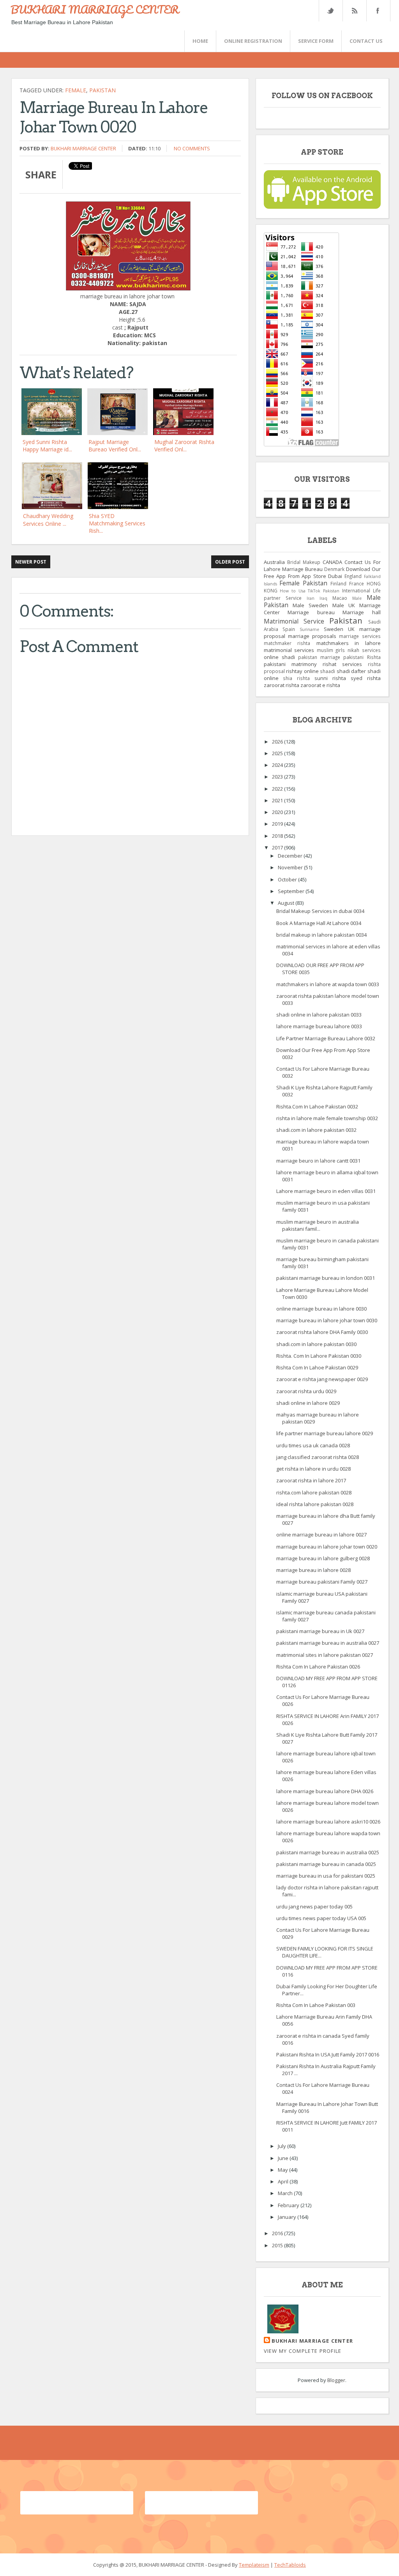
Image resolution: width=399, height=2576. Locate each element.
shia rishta (296, 678)
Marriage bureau (311, 612)
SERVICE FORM (316, 41)
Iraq (323, 598)
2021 (278, 800)
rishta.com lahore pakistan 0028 (314, 1492)
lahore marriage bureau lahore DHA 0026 (325, 1791)
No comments (192, 148)
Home (200, 41)
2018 (278, 836)
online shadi (279, 657)
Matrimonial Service (294, 621)
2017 (278, 848)
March (286, 2193)
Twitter (330, 11)
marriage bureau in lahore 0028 (313, 1570)
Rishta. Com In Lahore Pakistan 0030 (319, 1356)
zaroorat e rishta (320, 685)
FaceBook (377, 11)
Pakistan (102, 90)
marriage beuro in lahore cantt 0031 (318, 1161)
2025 (278, 753)
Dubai (335, 576)
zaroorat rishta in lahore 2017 (311, 1480)
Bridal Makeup (304, 562)
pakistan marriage (319, 657)
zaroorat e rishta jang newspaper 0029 (322, 1379)
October (288, 879)
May (283, 2170)
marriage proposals (312, 636)
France (357, 583)
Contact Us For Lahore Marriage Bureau (322, 566)
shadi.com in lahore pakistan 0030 (316, 1344)
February (289, 2205)
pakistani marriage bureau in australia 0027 (328, 1643)
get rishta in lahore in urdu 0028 (313, 1469)
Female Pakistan (303, 583)
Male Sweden (310, 605)
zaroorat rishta (282, 685)
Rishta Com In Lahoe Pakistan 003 (316, 2005)
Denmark (334, 569)
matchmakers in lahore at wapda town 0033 (328, 984)
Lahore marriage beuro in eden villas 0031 (326, 1191)
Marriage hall (362, 612)
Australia (274, 562)
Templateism (254, 2565)
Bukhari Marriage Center (83, 148)
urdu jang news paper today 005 (314, 1906)
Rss (354, 11)
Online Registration (253, 41)
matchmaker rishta (287, 643)
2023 (278, 777)
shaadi (327, 671)
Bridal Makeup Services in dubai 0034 (320, 911)
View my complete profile (303, 2351)
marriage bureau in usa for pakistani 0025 (326, 1876)
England (353, 576)
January (288, 2217)
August (287, 903)
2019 (278, 824)
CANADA (332, 562)
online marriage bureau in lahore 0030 (321, 1309)
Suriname (309, 629)
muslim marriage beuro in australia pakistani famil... (318, 1225)
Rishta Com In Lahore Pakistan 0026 (318, 1667)
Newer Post (31, 562)
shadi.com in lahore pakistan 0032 (316, 1130)
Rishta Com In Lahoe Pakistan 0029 (317, 1367)
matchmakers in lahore (349, 643)
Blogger (336, 2380)
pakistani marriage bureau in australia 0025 (328, 1852)
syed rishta (366, 678)
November (291, 867)
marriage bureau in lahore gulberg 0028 (323, 1558)
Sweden (334, 629)
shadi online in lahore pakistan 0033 (319, 1015)
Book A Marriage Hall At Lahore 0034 (319, 923)
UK (351, 629)
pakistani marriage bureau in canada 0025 (326, 1864)
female (76, 90)
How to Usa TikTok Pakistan (310, 591)
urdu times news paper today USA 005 (321, 1918)
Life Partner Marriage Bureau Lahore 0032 (326, 1038)
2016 (278, 2233)
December (291, 856)
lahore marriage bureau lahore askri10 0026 (328, 1822)
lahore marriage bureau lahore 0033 (319, 1026)
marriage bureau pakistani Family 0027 (322, 1582)
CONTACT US (366, 41)
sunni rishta (330, 678)
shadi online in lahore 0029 (308, 1403)
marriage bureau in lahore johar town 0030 (327, 1320)
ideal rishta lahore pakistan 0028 (315, 1504)
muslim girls (331, 650)
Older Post (230, 562)
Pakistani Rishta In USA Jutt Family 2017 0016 (328, 2054)
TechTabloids (290, 2565)
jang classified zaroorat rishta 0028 (318, 1457)
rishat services (342, 664)
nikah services (364, 650)
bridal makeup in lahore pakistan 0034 (321, 935)
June (284, 2158)
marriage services (360, 636)
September (292, 891)
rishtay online (302, 671)
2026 (278, 742)
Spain (289, 629)
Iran (311, 598)
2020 (278, 812)
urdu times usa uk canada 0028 (313, 1445)
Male (357, 598)
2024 (278, 765)
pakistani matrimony (290, 664)
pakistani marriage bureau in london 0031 (326, 1278)
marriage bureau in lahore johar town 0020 (327, 1547)
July (282, 2146)
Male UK (344, 605)
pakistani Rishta (362, 657)
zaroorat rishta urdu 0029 (306, 1391)
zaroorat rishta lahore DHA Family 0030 (322, 1332)
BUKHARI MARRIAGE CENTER (95, 9)
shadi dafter (351, 671)
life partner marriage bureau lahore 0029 (325, 1433)
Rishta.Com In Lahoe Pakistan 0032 (317, 1107)
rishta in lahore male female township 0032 (327, 1118)
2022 (278, 789)
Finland (338, 583)
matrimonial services (289, 650)
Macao (340, 598)
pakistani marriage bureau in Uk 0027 (320, 1631)
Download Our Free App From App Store (322, 573)
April (284, 2181)
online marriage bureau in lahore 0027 (321, 1535)
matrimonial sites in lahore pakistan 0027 (325, 1655)
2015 (278, 2245)
